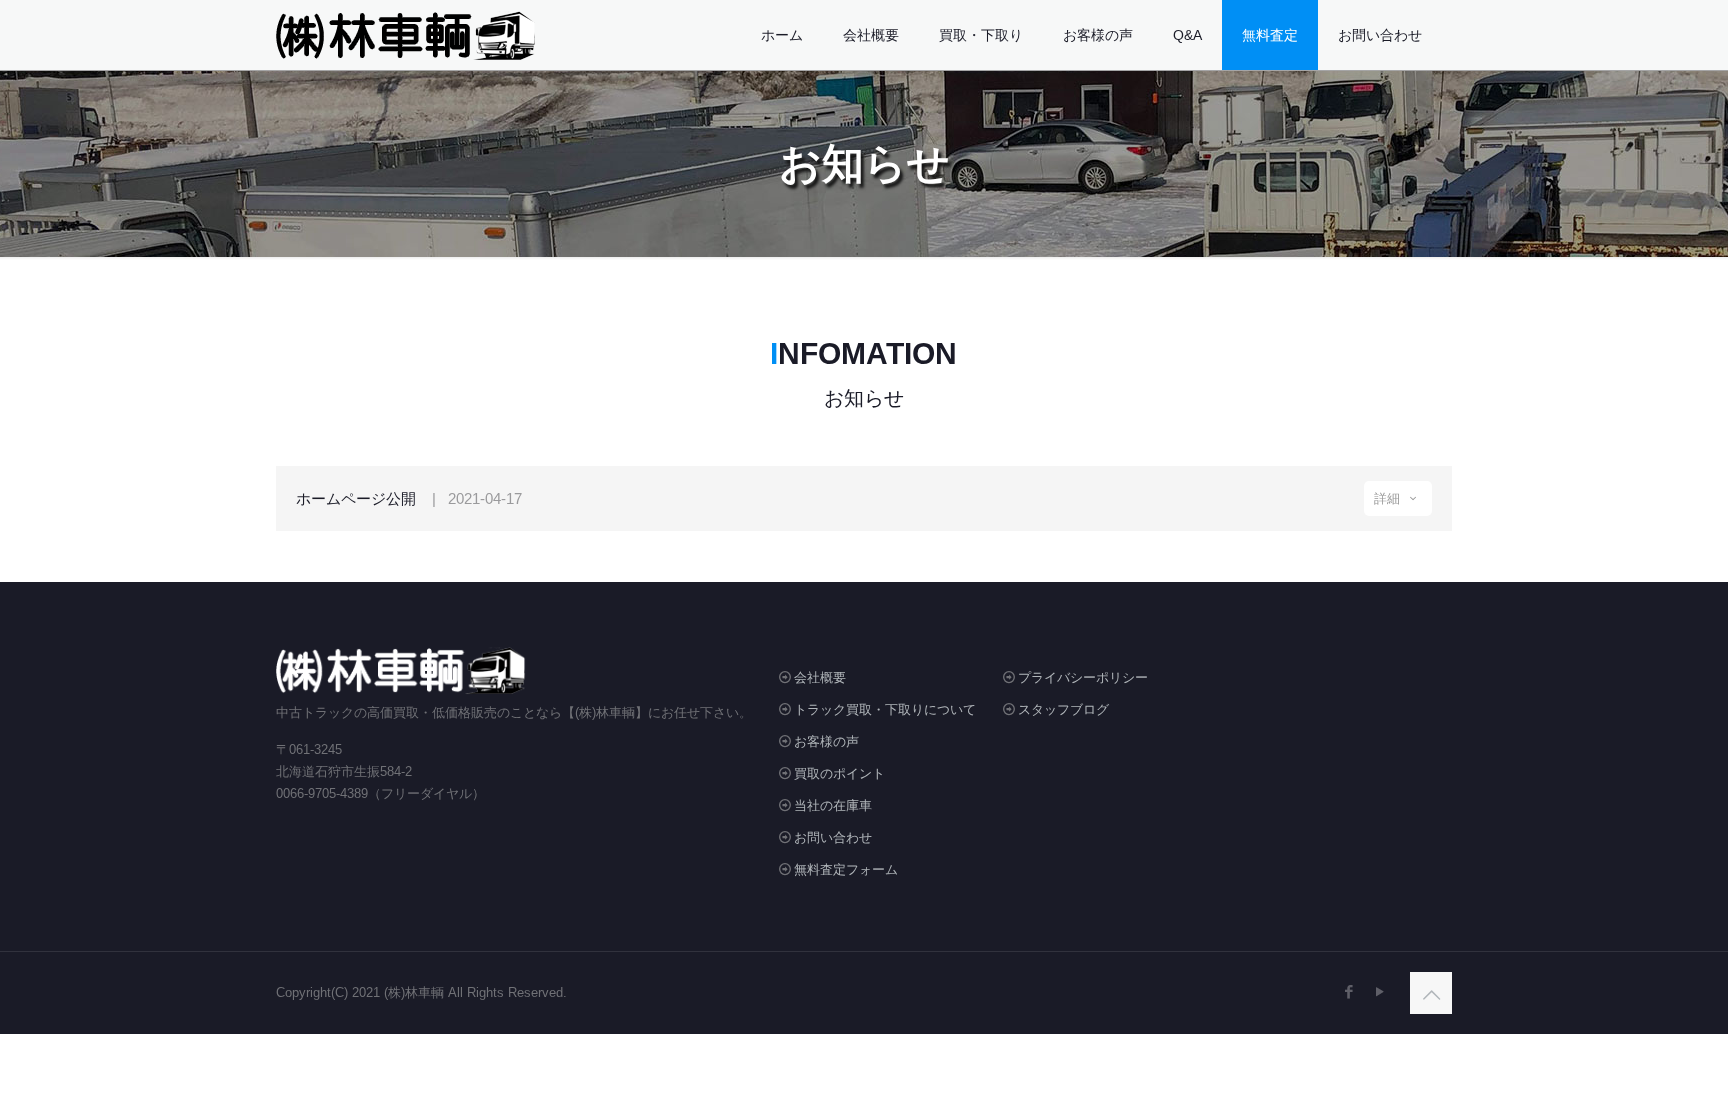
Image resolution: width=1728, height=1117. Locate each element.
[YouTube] (1379, 991)
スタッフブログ (1063, 709)
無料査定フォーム (846, 869)
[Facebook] (1348, 991)
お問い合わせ (833, 837)
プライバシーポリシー (1083, 677)
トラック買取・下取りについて (885, 709)
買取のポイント (839, 773)
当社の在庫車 (833, 805)
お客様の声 (826, 741)
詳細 (1389, 498)
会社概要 (820, 677)
